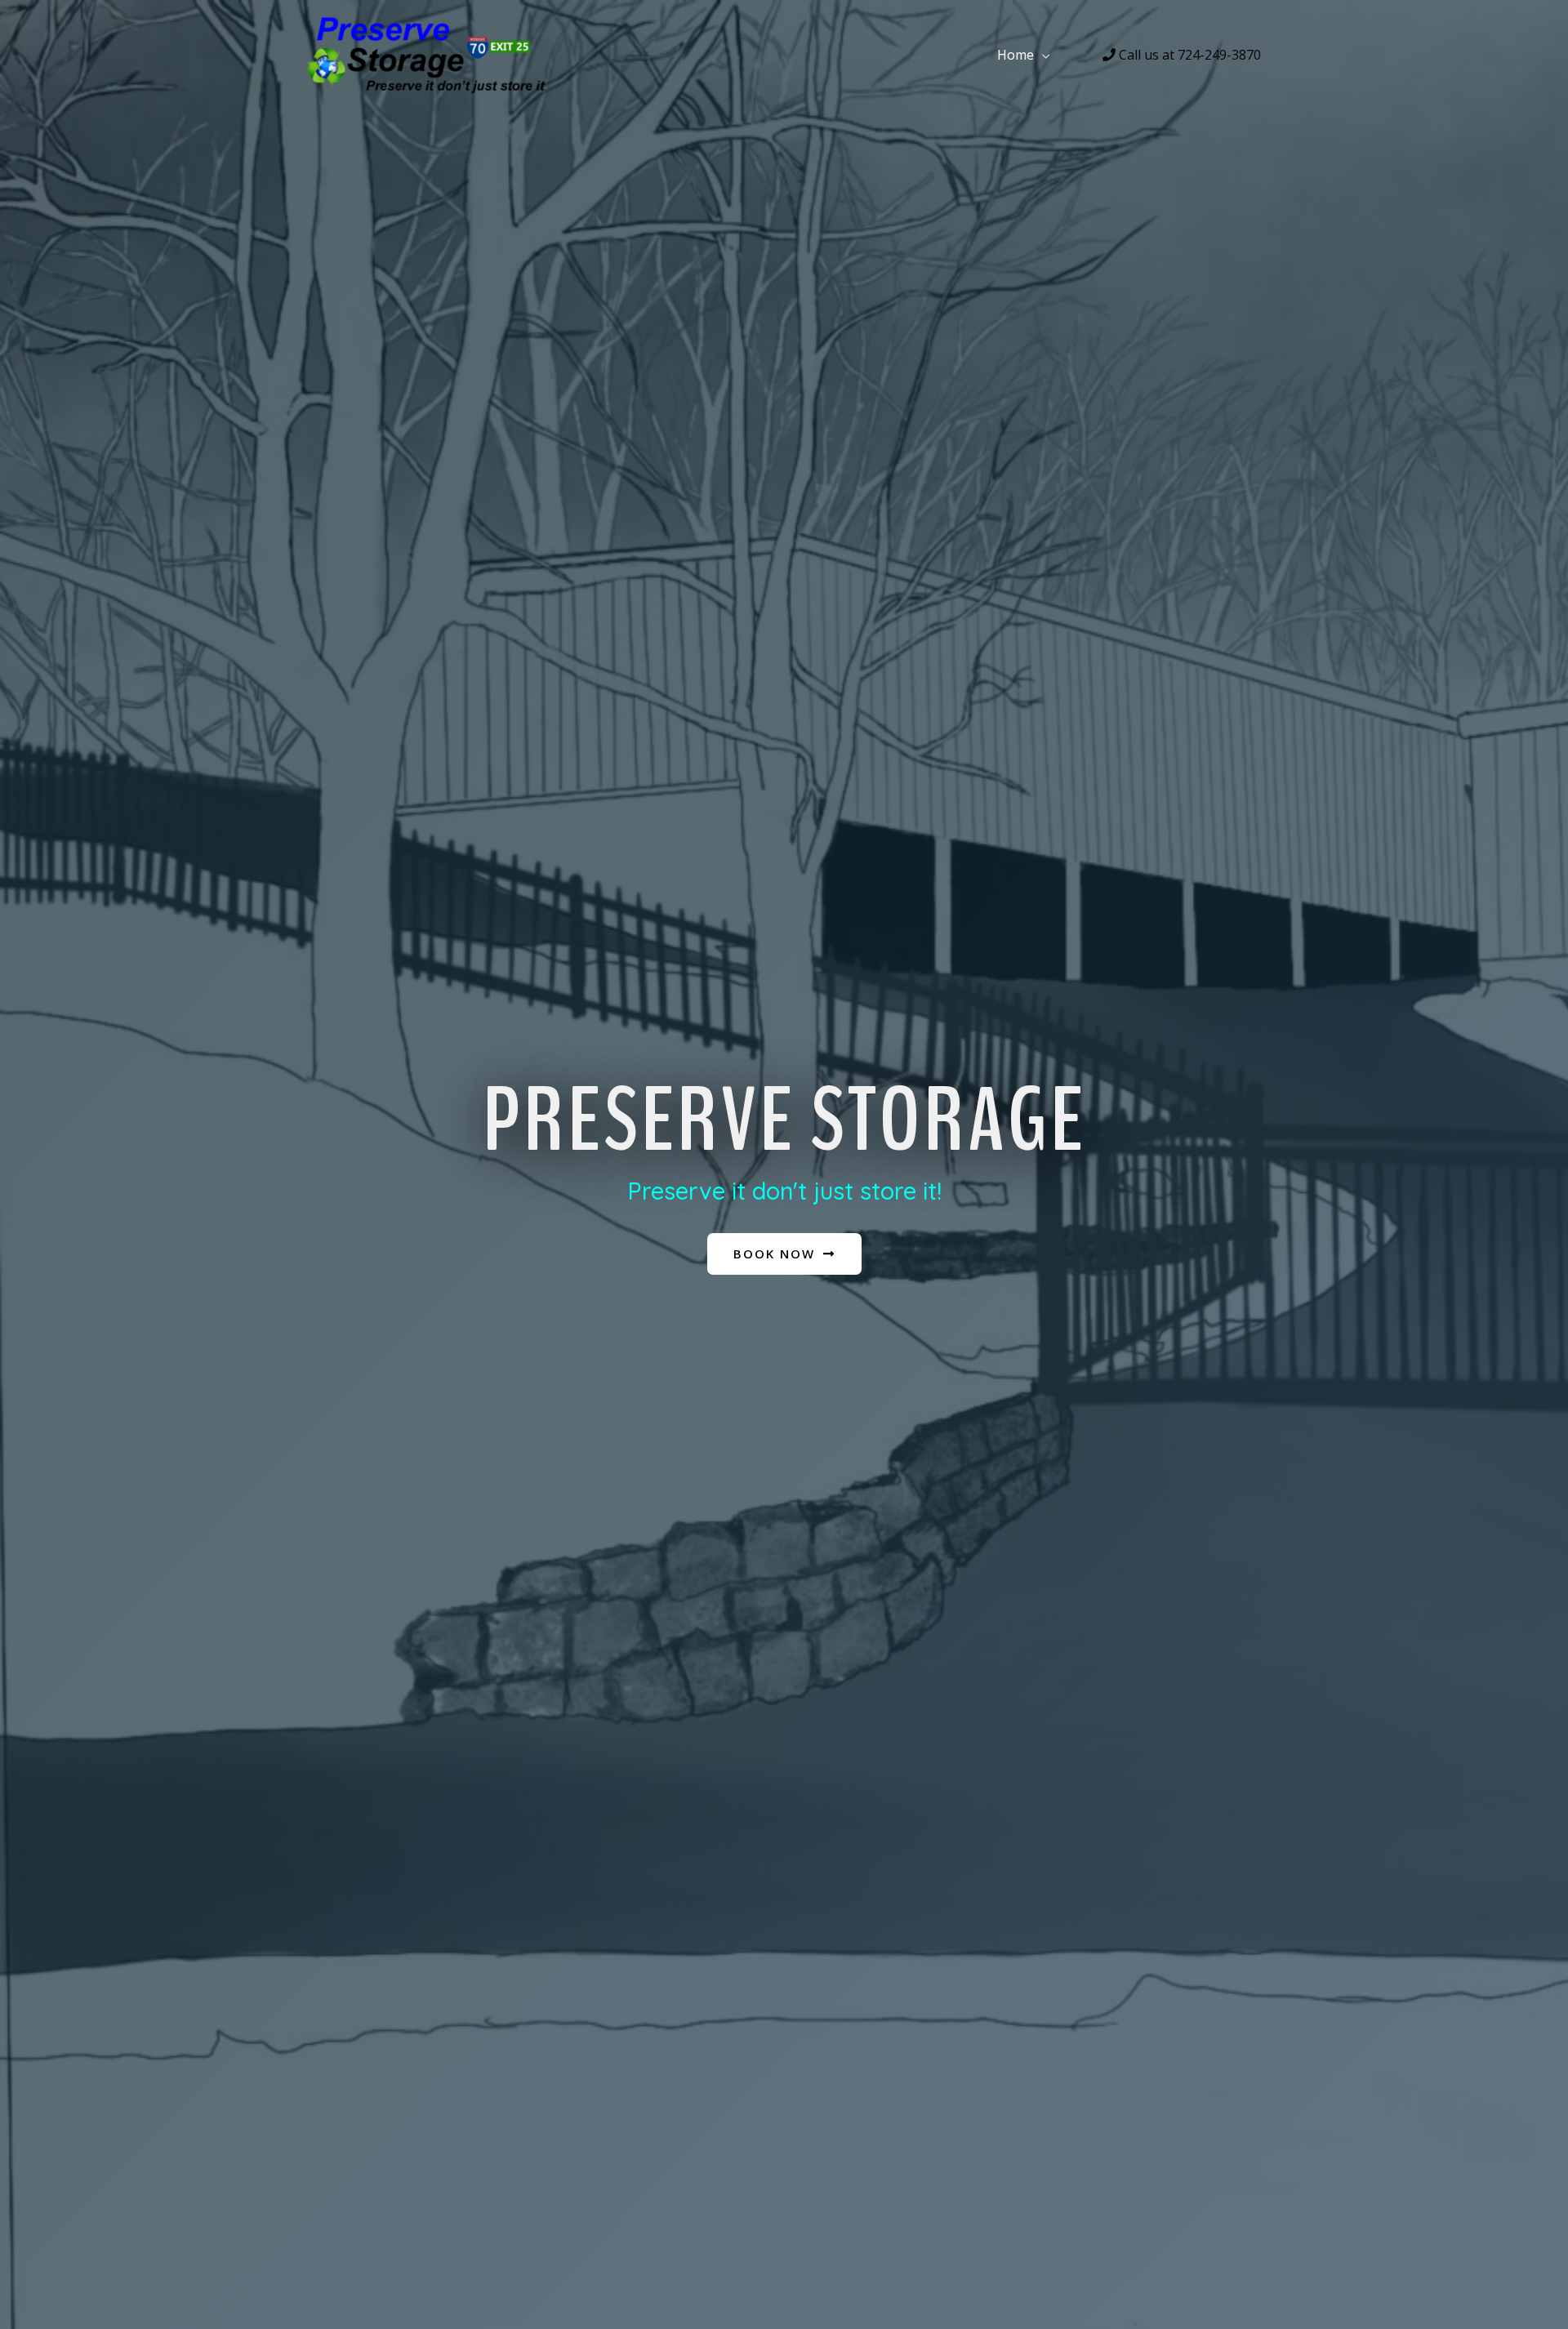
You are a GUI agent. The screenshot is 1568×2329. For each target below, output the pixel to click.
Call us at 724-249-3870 (1188, 55)
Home (1016, 55)
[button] (784, 1254)
